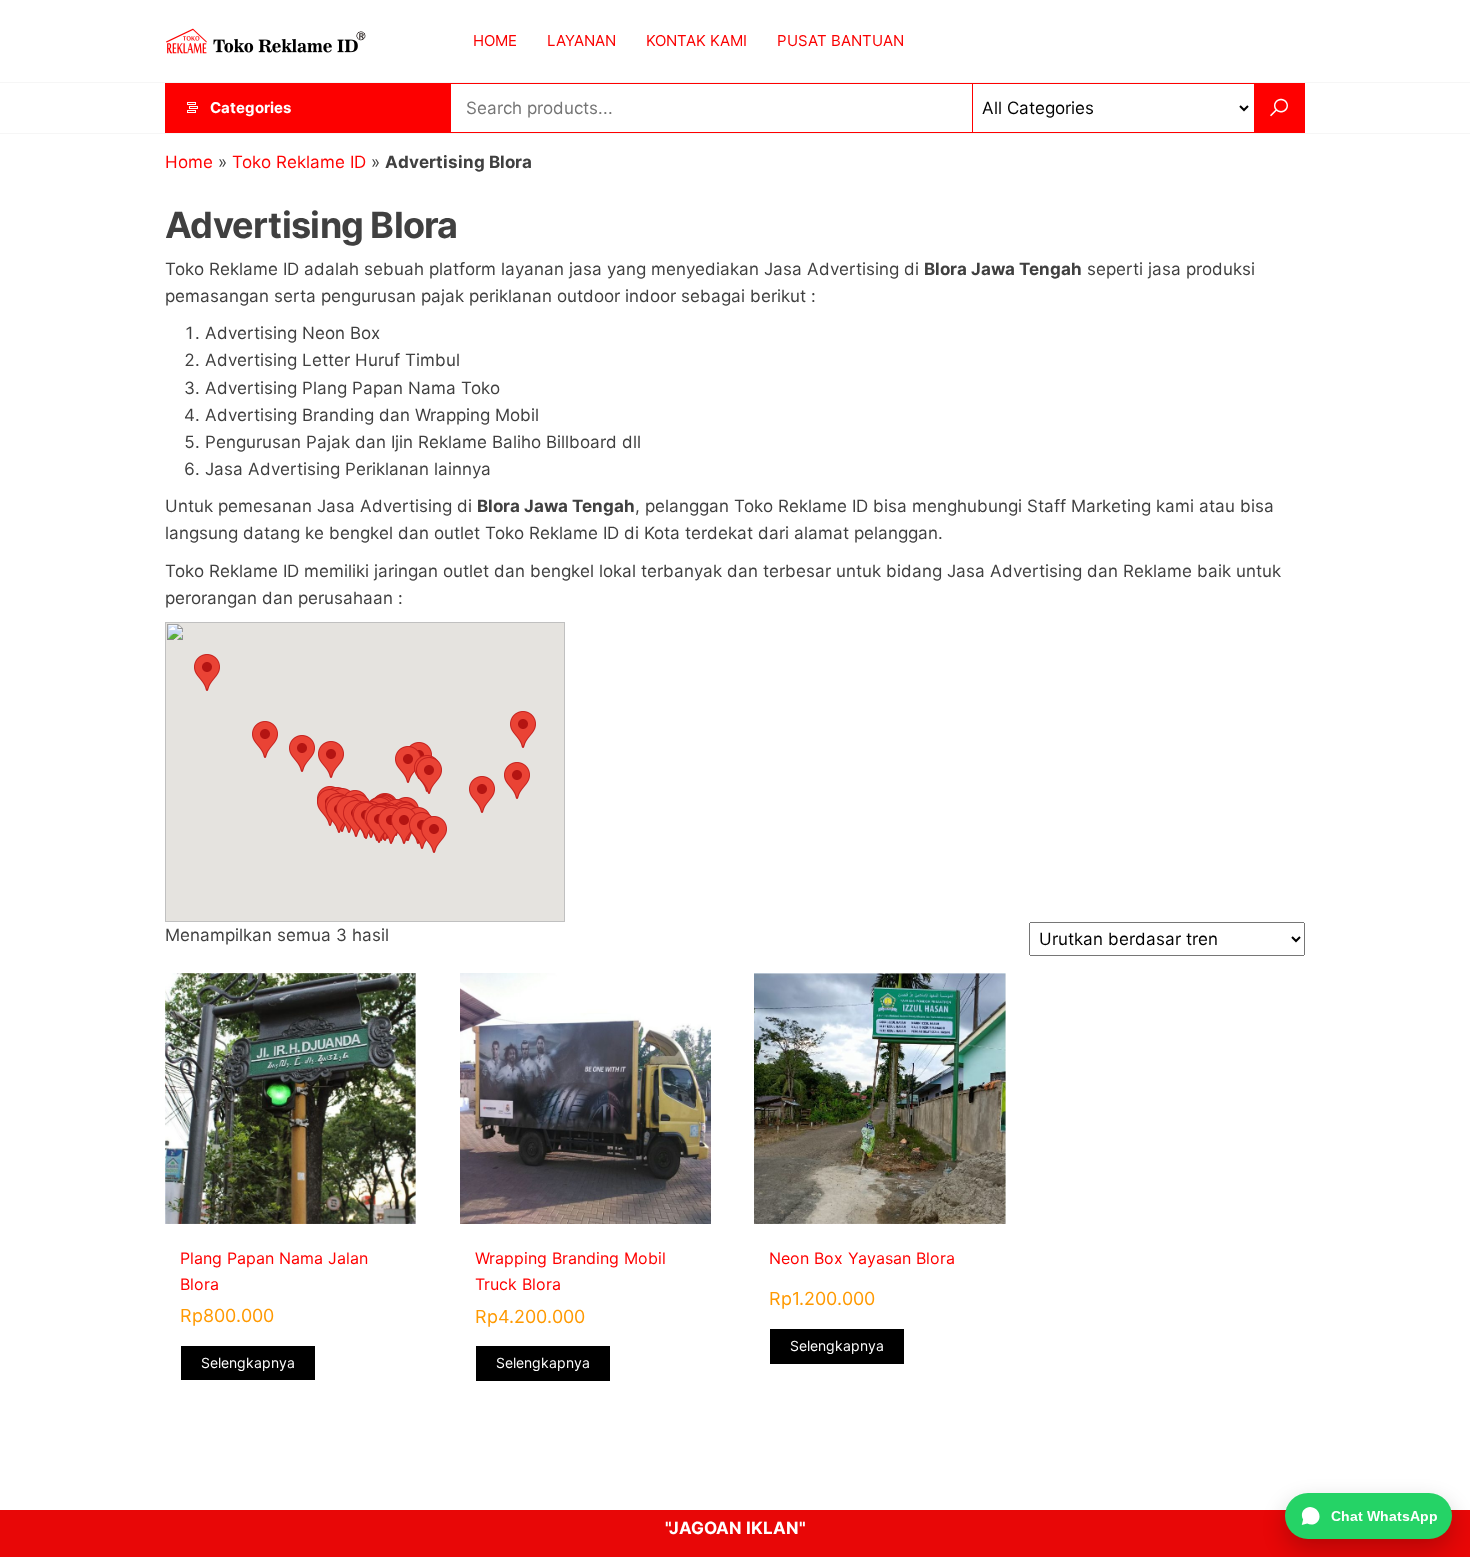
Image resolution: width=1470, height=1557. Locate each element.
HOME (495, 40)
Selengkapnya (248, 1362)
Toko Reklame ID (299, 162)
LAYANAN (581, 40)
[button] (408, 764)
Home (189, 162)
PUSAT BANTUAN (840, 40)
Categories (250, 107)
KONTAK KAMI (696, 40)
